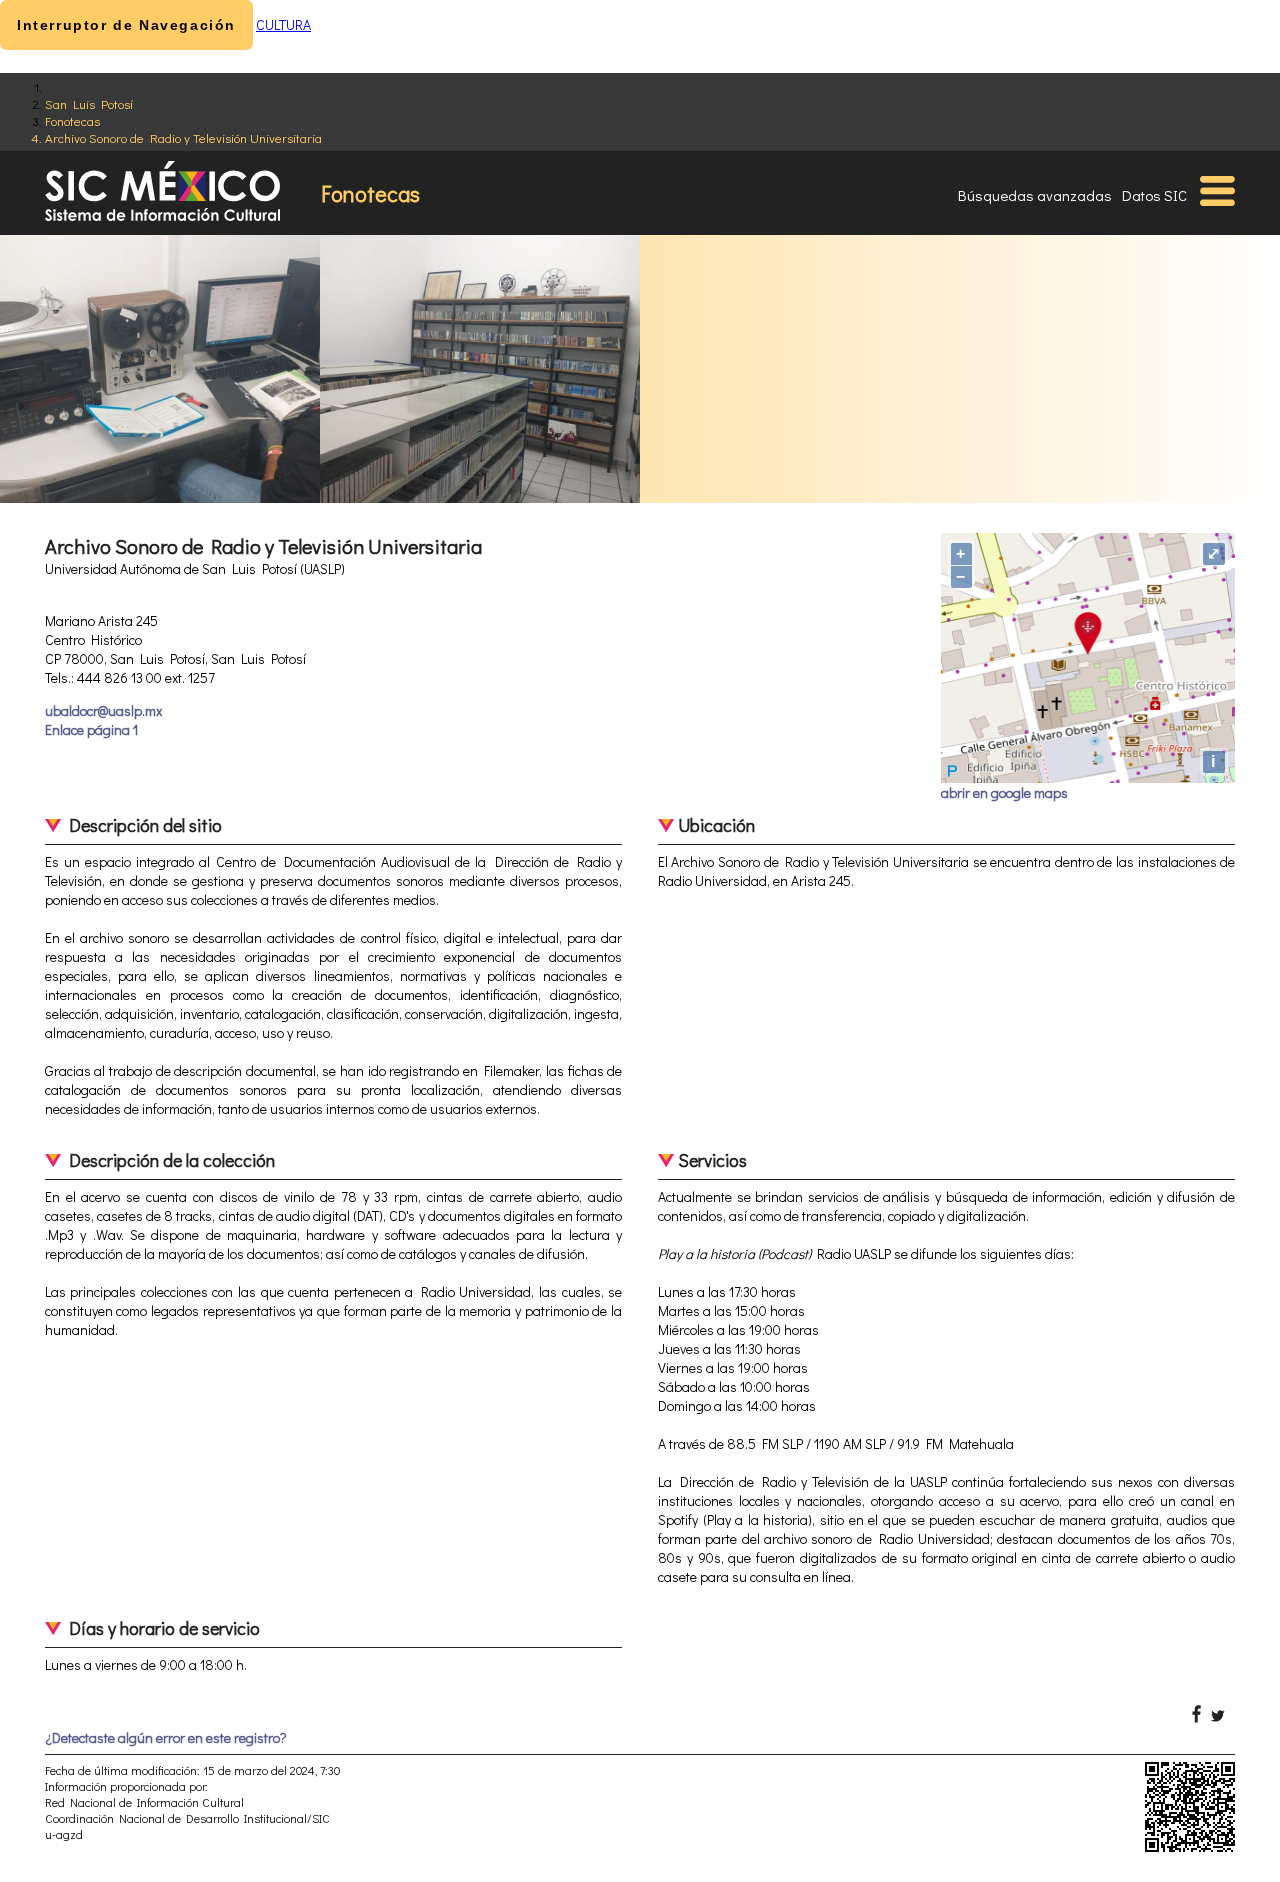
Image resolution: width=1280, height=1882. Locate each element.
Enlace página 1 (91, 729)
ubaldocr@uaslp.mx (103, 710)
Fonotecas (72, 120)
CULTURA (283, 24)
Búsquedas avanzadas (1035, 195)
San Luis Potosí (89, 103)
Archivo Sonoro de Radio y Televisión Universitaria (183, 137)
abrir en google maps (1004, 792)
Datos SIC (1154, 195)
